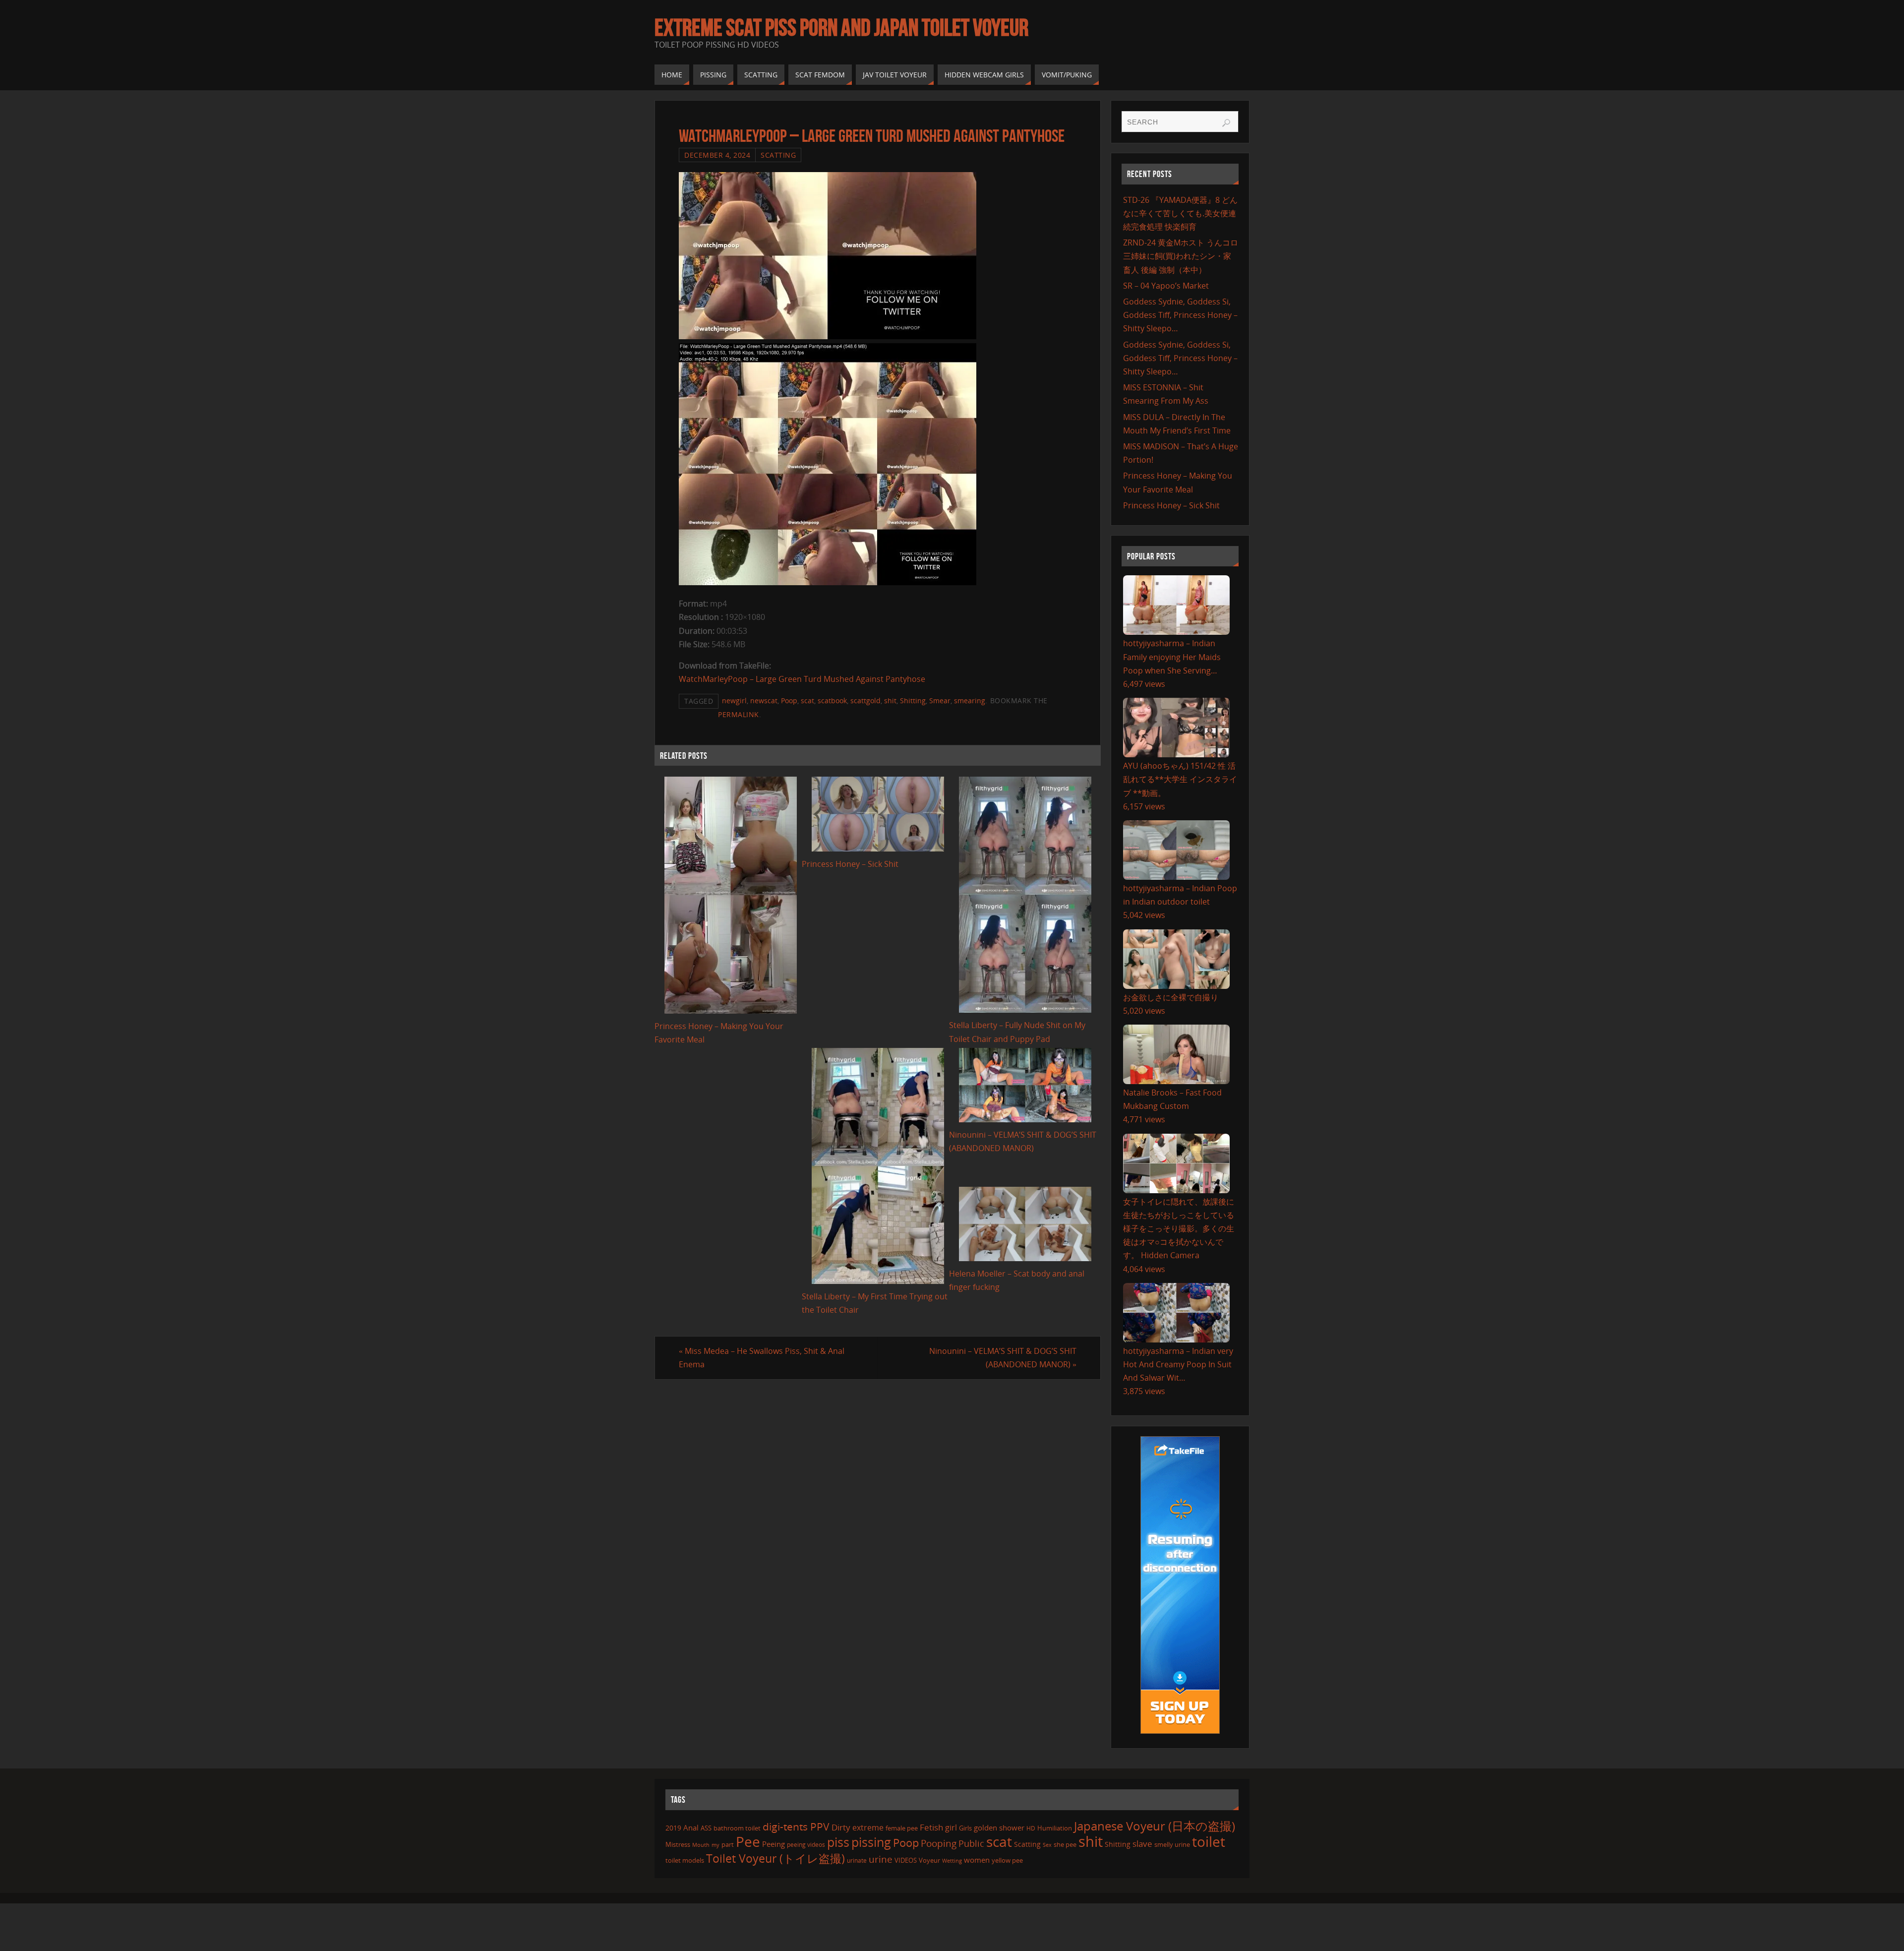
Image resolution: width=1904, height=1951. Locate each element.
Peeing (773, 1844)
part (728, 1844)
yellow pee (1007, 1860)
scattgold (865, 701)
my (715, 1845)
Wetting (952, 1860)
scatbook (832, 701)
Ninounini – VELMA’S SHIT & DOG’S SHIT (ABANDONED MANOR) (1003, 1358)
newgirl (734, 701)
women (977, 1860)
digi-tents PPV (796, 1827)
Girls (965, 1828)
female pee (902, 1828)
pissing (871, 1842)
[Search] (1226, 123)
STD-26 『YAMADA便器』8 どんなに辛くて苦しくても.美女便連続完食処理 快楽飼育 (1180, 213)
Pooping (939, 1843)
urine (881, 1859)
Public (971, 1843)
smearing (970, 701)
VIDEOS (906, 1860)
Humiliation (1055, 1828)
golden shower (999, 1828)
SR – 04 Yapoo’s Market (1166, 286)
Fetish (931, 1827)
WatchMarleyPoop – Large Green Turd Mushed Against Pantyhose (802, 679)
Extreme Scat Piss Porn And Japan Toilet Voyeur (841, 28)
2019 (673, 1828)
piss (838, 1842)
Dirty (841, 1827)
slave (1142, 1844)
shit (890, 701)
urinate (857, 1860)
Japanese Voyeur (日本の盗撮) (1155, 1826)
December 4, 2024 (717, 155)
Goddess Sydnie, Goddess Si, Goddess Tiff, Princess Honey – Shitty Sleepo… (1180, 315)
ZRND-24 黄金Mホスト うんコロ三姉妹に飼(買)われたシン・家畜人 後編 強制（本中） (1181, 256)
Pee (748, 1841)
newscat (764, 701)
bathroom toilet (737, 1828)
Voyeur (929, 1860)
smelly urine (1172, 1844)
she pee (1065, 1844)
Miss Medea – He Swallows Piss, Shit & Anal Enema (762, 1358)
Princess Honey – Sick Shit (850, 864)
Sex (1047, 1845)
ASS (706, 1828)
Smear (940, 701)
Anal (691, 1828)
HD (1031, 1828)
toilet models (685, 1860)
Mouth (701, 1845)
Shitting (913, 701)
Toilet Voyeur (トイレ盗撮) (775, 1859)
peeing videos (806, 1845)
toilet (1209, 1841)
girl (951, 1828)
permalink (739, 714)
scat (807, 701)
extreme (868, 1828)
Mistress (678, 1844)
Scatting (778, 155)
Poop (789, 701)
